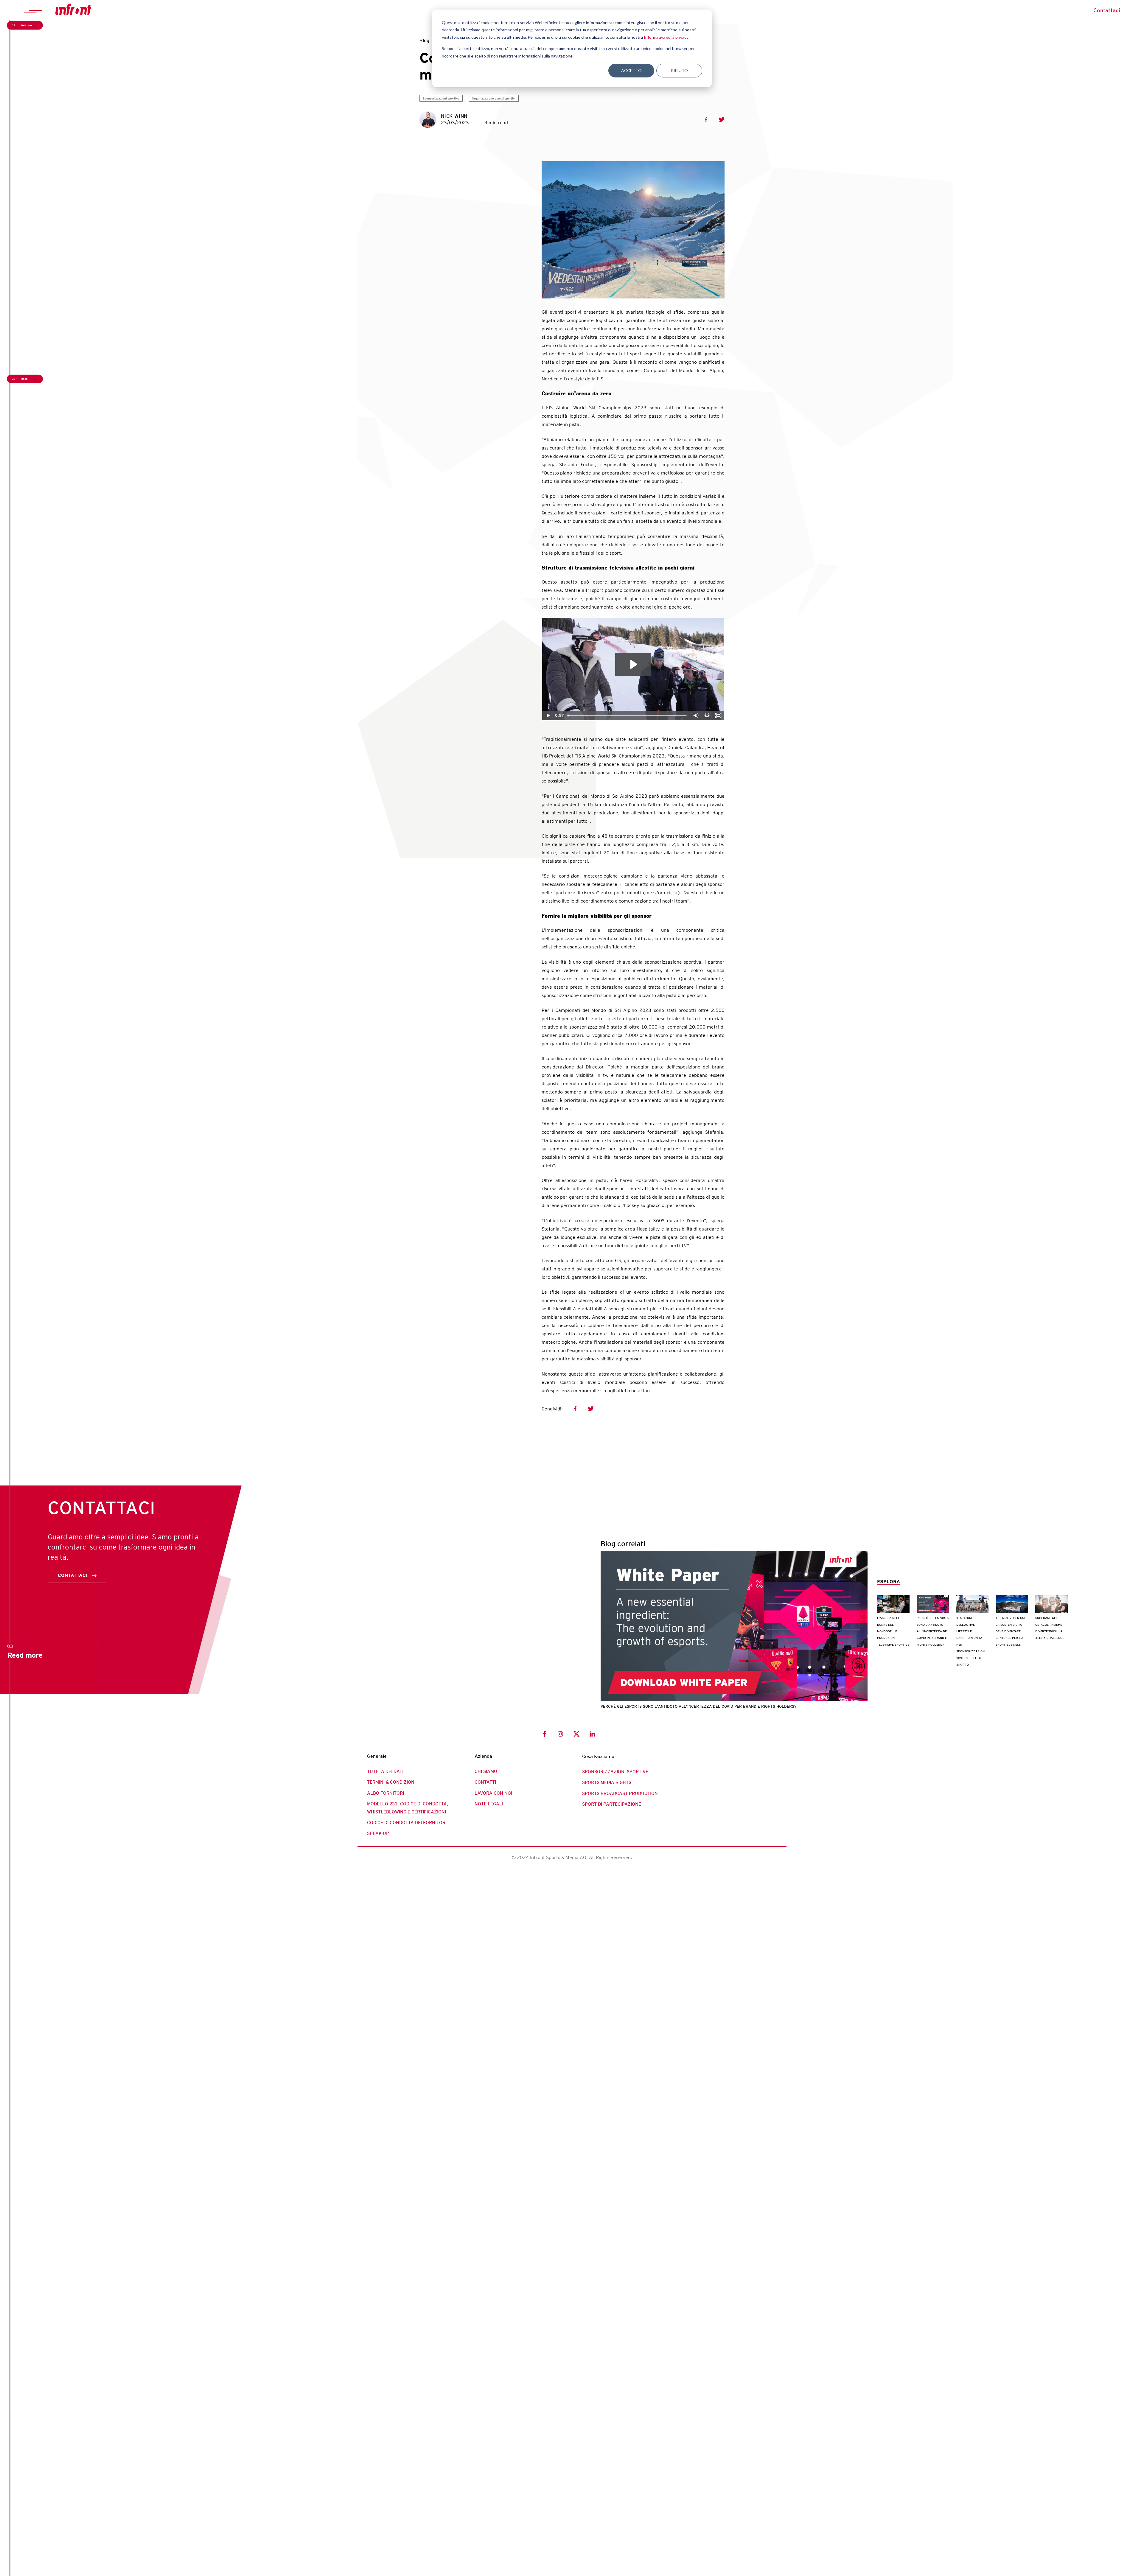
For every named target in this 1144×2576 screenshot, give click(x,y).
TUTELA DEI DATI (385, 1771)
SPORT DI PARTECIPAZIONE (612, 1804)
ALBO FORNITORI (386, 1793)
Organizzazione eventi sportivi (494, 98)
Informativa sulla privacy (666, 37)
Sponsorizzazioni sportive (441, 98)
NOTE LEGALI (489, 1804)
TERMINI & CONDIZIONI (391, 1782)
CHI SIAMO (486, 1771)
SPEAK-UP (378, 1833)
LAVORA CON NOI (493, 1793)
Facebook (706, 119)
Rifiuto (679, 70)
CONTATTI (485, 1782)
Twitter (722, 119)
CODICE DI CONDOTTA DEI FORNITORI (407, 1823)
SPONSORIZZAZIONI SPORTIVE (615, 1772)
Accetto (631, 70)
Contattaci (1107, 10)
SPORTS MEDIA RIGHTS (607, 1782)
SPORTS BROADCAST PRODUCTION (620, 1793)
